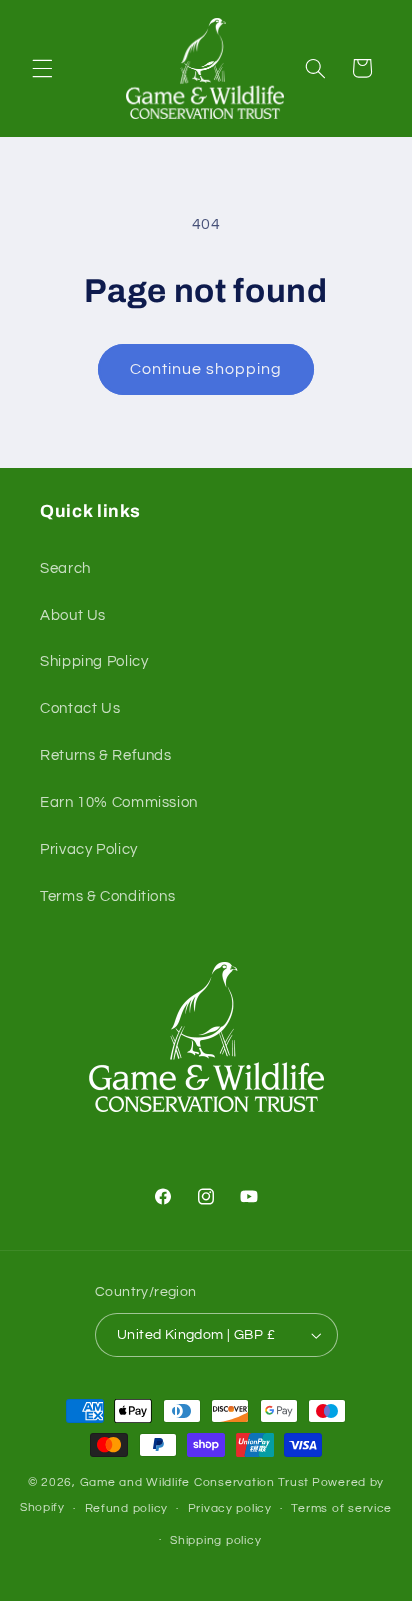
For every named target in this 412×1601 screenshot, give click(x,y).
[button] (42, 68)
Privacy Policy (89, 849)
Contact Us (80, 708)
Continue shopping (206, 369)
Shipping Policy (94, 661)
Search (65, 568)
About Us (73, 615)
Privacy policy (230, 1508)
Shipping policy (215, 1540)
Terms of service (341, 1508)
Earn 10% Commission (119, 802)
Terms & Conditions (107, 896)
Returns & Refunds (106, 755)
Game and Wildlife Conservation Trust (194, 1482)
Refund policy (127, 1508)
